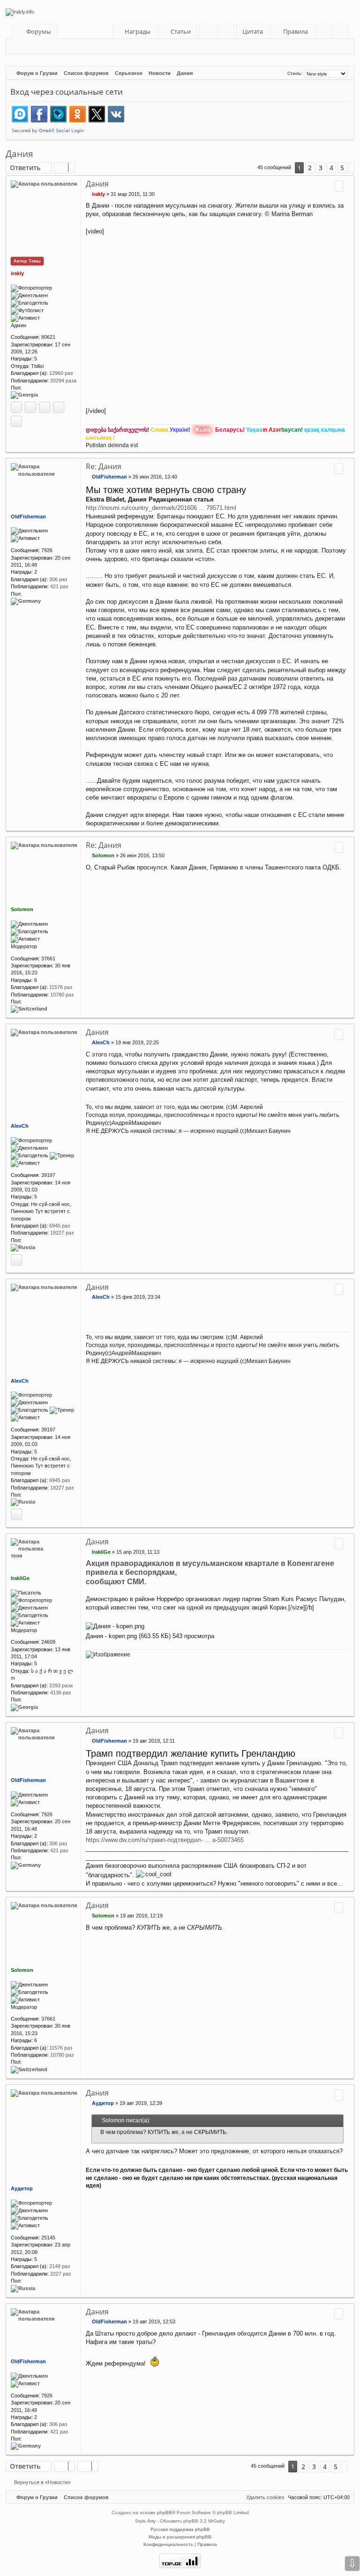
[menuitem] (178, 32)
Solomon (22, 909)
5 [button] (342, 168)
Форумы (39, 31)
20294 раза (63, 381)
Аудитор (22, 2188)
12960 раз (61, 373)
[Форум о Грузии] (180, 12)
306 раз (58, 579)
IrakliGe (20, 1578)
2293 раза (61, 1685)
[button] (351, 168)
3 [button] (321, 168)
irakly (17, 273)
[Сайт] (16, 407)
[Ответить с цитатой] (339, 186)
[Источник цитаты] (97, 2132)
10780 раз (62, 995)
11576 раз (61, 987)
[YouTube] (16, 421)
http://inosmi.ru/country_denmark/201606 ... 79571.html (161, 508)
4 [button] (331, 168)
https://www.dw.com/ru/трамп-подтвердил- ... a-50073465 (165, 1840)
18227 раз (62, 1233)
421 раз (59, 586)
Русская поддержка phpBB (180, 2529)
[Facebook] (30, 407)
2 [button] (310, 168)
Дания (19, 154)
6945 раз (60, 1226)
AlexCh (20, 1126)
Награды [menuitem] (137, 31)
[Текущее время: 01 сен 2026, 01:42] (279, 73)
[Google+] (45, 407)
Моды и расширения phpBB (180, 2537)
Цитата (253, 31)
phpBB (165, 2512)
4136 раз (60, 1692)
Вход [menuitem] (326, 33)
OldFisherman (28, 517)
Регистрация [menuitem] (343, 33)
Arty (151, 2521)
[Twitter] (59, 407)
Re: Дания (104, 466)
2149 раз (60, 2266)
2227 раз (60, 2274)
